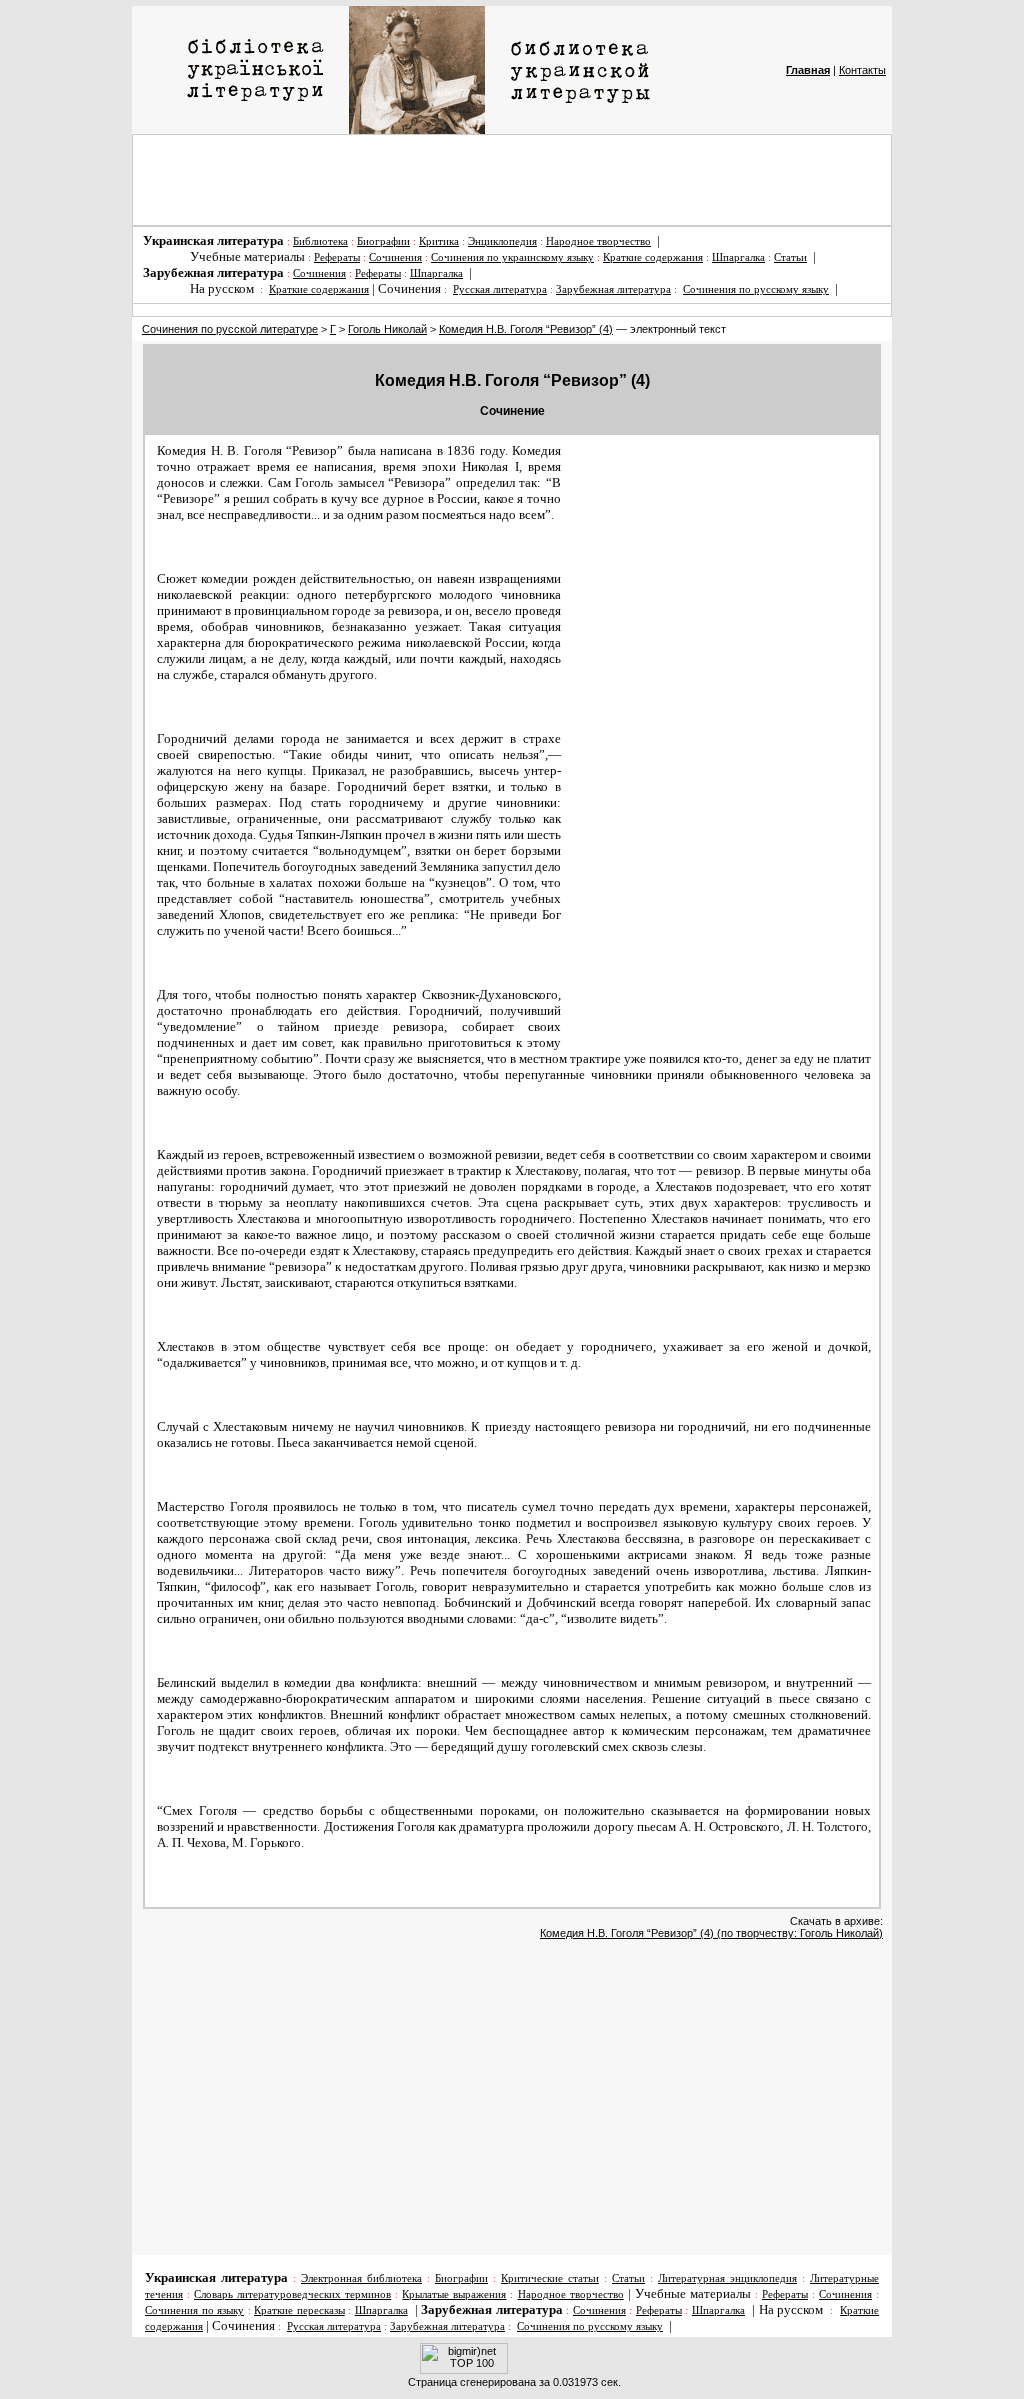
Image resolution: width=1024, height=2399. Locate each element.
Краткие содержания (653, 257)
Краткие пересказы (299, 2310)
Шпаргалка (738, 257)
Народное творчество (598, 241)
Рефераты (337, 257)
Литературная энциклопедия (727, 2278)
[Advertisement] (512, 180)
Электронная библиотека (361, 2278)
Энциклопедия (502, 241)
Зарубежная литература (613, 289)
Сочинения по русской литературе (230, 329)
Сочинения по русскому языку (756, 289)
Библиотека (320, 241)
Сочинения (395, 257)
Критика (439, 241)
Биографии (383, 241)
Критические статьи (550, 2278)
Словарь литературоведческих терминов (292, 2294)
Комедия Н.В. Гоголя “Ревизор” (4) (526, 329)
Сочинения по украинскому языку (512, 257)
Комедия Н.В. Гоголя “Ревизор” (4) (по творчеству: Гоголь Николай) (711, 1933)
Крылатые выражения (454, 2294)
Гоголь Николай (387, 329)
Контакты (862, 70)
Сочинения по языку (194, 2310)
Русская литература (500, 289)
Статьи (790, 257)
